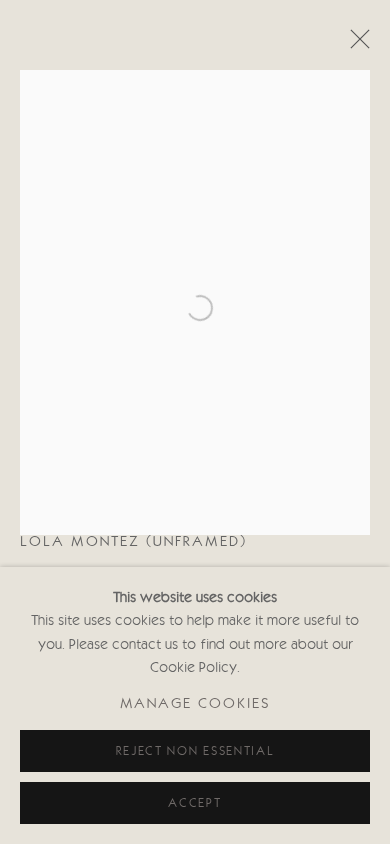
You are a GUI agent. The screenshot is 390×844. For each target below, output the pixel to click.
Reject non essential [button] (195, 751)
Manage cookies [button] (195, 705)
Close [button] (355, 45)
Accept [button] (194, 803)
